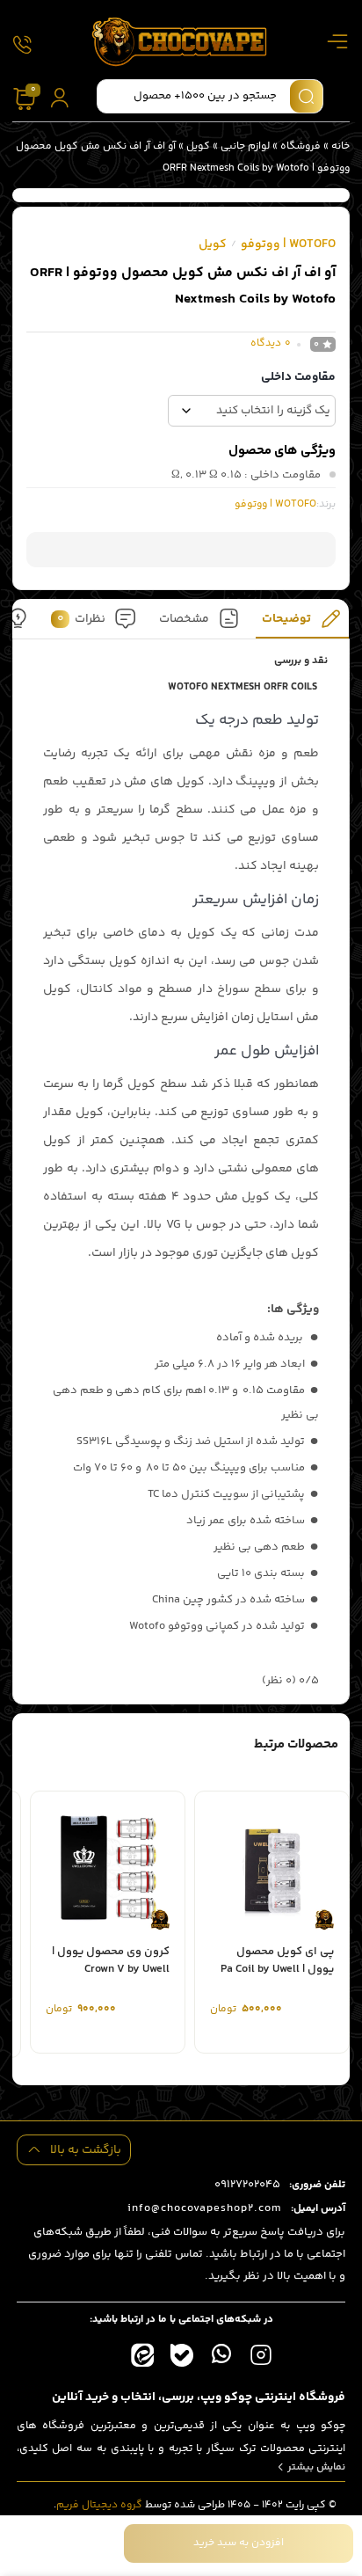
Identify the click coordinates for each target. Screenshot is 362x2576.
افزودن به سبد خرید (239, 2543)
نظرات (82, 618)
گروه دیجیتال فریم (99, 2505)
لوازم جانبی (245, 146)
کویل (198, 146)
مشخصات (184, 618)
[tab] (303, 623)
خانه (340, 146)
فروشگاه (300, 146)
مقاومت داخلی (298, 377)
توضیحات (287, 618)
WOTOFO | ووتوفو (288, 244)
